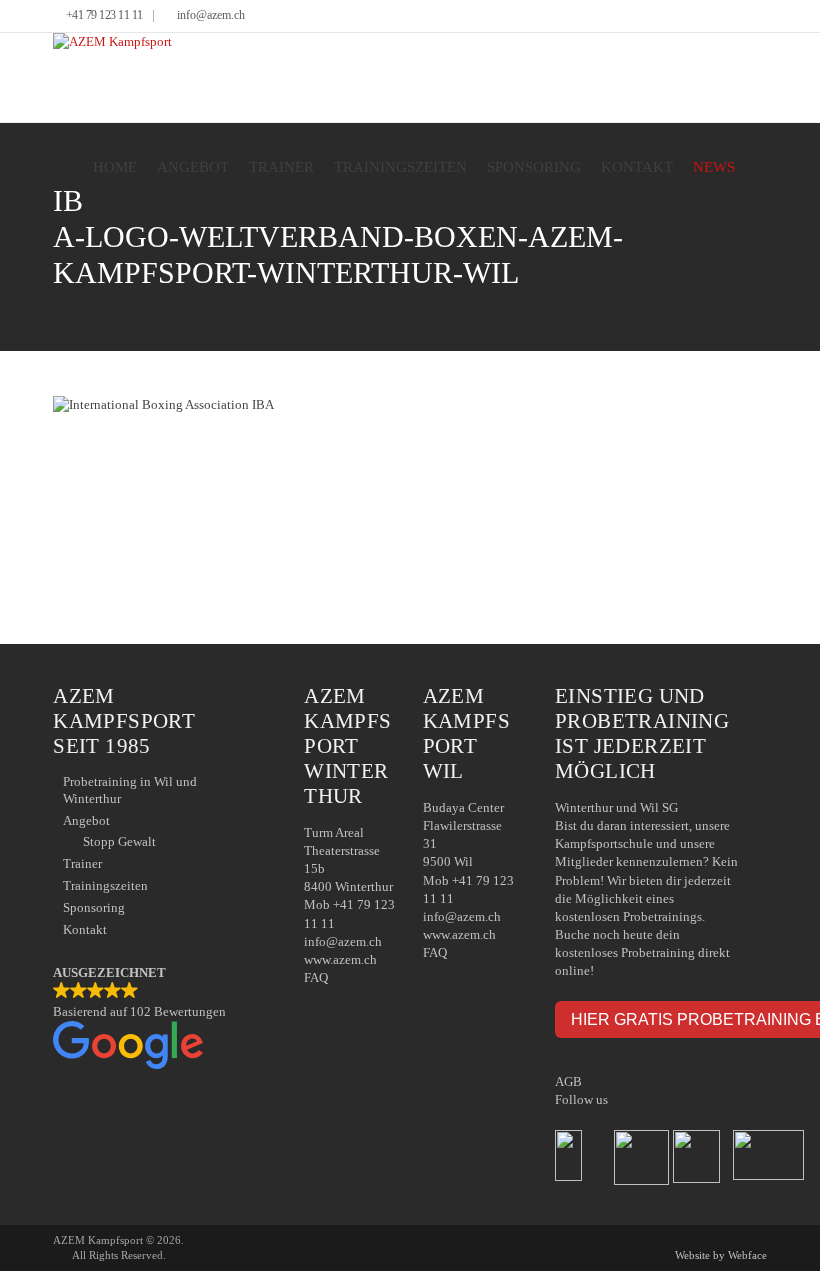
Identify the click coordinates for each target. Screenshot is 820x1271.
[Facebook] (731, 17)
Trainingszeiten (400, 167)
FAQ (316, 977)
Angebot (193, 167)
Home (115, 167)
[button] (158, 1019)
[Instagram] (761, 17)
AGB (568, 1081)
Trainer (281, 167)
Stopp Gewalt (119, 841)
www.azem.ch (340, 959)
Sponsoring (534, 167)
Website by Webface (721, 1255)
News (714, 167)
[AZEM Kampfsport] (112, 77)
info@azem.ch (211, 15)
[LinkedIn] (746, 17)
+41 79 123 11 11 (104, 15)
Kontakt (637, 167)
